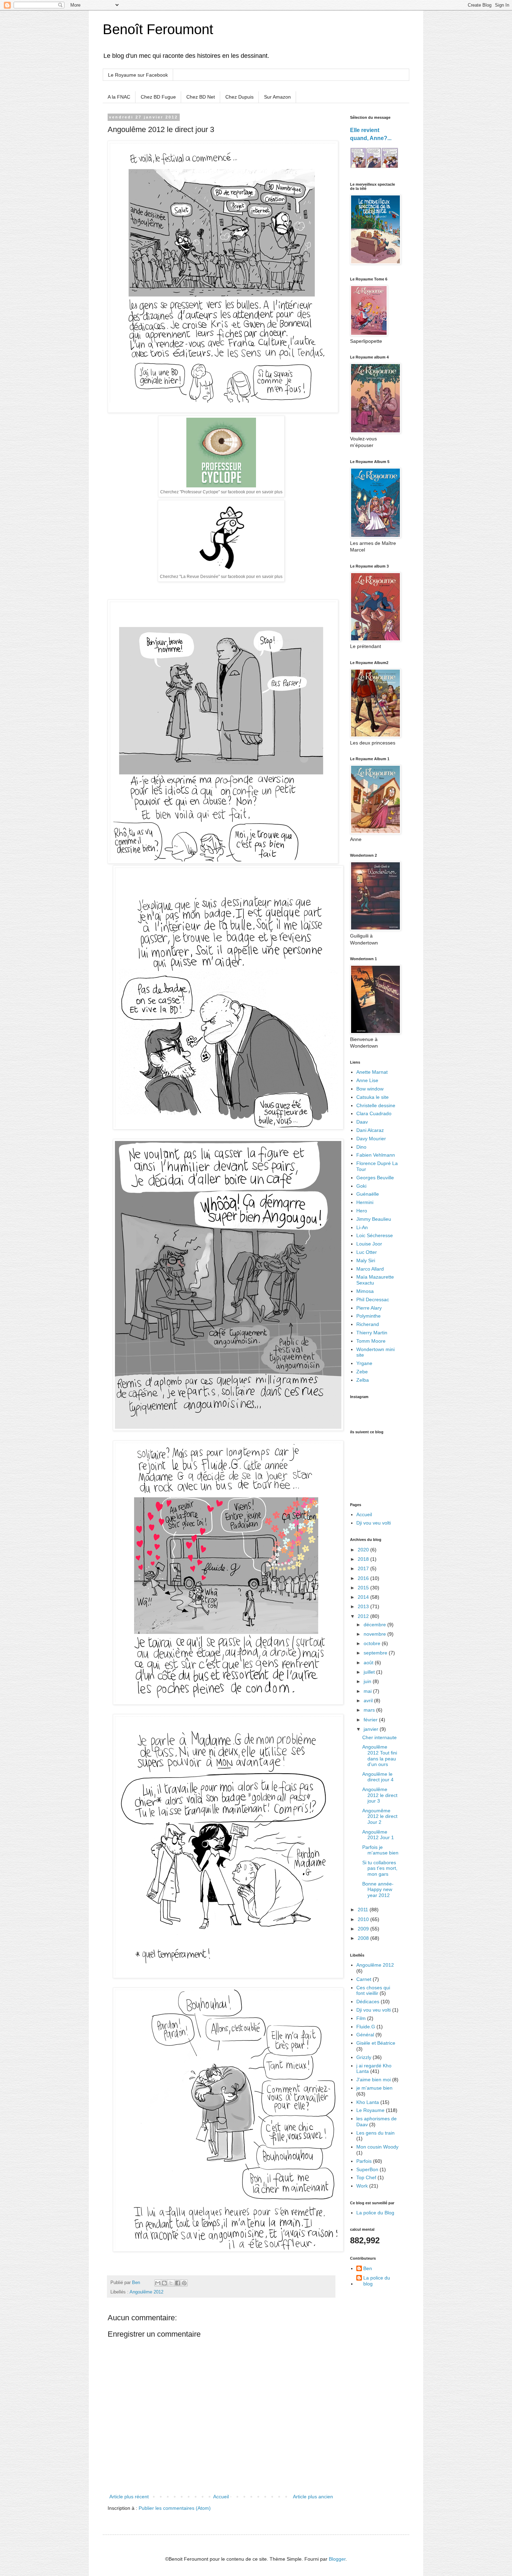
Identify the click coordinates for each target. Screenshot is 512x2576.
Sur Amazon (277, 97)
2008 (364, 1938)
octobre (373, 1643)
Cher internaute (379, 1737)
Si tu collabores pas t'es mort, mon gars (380, 1868)
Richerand (368, 1324)
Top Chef (366, 2177)
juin (368, 1681)
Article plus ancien (313, 2497)
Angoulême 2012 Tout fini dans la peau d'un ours (380, 1756)
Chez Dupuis (239, 97)
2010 (364, 1919)
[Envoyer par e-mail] (158, 2283)
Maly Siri (366, 1260)
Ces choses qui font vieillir (373, 1991)
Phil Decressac (373, 1299)
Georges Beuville (375, 1178)
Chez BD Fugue (158, 97)
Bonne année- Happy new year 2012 (378, 1890)
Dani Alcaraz (370, 1130)
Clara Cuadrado (374, 1113)
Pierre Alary (369, 1308)
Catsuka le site (373, 1097)
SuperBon (367, 2169)
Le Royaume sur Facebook (138, 75)
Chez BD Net (201, 97)
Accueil (221, 2497)
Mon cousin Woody (377, 2147)
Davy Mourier (371, 1139)
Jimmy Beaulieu (374, 1219)
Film (361, 2018)
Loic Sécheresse (375, 1235)
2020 (364, 1550)
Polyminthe (369, 1316)
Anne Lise (367, 1080)
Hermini (365, 1202)
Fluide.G (366, 2027)
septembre (376, 1653)
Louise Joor (369, 1244)
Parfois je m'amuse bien (380, 1850)
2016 (364, 1578)
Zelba (363, 1380)
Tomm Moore (371, 1341)
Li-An (362, 1227)
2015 (364, 1588)
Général (365, 2035)
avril (369, 1700)
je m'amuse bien (374, 2088)
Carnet (364, 1979)
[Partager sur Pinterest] (184, 2283)
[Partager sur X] (171, 2283)
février (371, 1720)
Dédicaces (368, 2002)
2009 (364, 1929)
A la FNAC (119, 97)
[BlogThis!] (164, 2283)
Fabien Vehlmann (376, 1155)
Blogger (337, 2559)
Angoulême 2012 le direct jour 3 (380, 1795)
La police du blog (377, 2281)
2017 (364, 1568)
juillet (370, 1672)
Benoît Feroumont (158, 29)
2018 (364, 1559)
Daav (362, 1122)
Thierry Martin (372, 1333)
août (369, 1663)
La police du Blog (375, 2213)
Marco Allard (370, 1269)
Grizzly (364, 2057)
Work (362, 2186)
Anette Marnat (372, 1072)
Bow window (370, 1089)
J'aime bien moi (374, 2080)
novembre (375, 1634)
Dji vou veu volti (374, 1523)
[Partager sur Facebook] (178, 2283)
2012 (364, 1616)
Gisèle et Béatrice (376, 2043)
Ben (368, 2268)
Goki (361, 1186)
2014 (364, 1597)
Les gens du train (375, 2133)
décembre (375, 1625)
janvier (372, 1729)
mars (370, 1710)
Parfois (364, 2161)
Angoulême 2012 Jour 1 (378, 1835)
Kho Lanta (368, 2102)
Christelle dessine (376, 1105)
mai (368, 1691)
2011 (364, 1910)
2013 (364, 1606)
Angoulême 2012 (146, 2292)
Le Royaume (370, 2110)
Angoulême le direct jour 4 (378, 1777)
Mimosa (365, 1291)
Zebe (362, 1372)
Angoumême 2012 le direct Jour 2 (380, 1817)
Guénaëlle (368, 1194)
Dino (361, 1147)
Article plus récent (129, 2497)
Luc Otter (367, 1252)
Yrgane (364, 1363)
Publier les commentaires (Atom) (175, 2508)
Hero (362, 1211)
